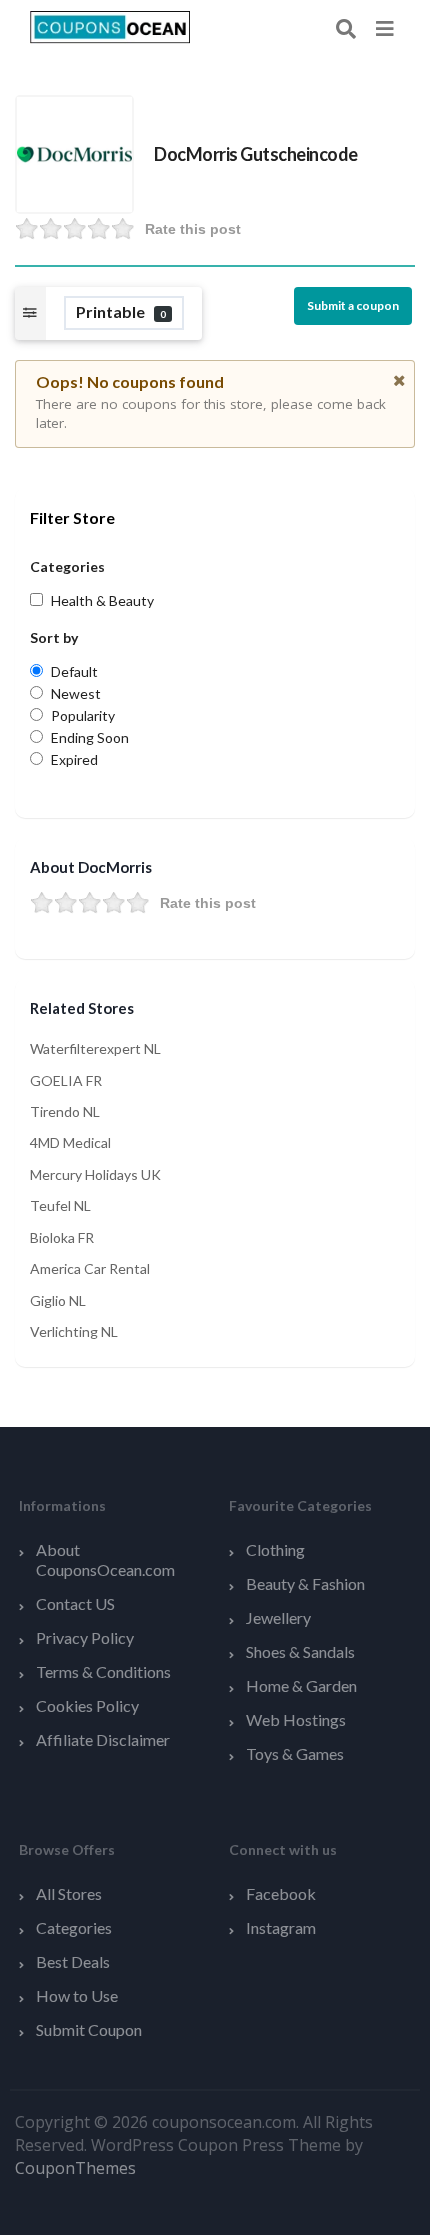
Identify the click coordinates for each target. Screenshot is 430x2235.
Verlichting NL (74, 1331)
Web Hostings (296, 1719)
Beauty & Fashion (305, 1583)
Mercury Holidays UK (95, 1174)
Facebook (281, 1893)
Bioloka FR (62, 1237)
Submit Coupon (89, 2029)
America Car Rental (90, 1268)
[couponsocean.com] (110, 25)
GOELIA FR (66, 1080)
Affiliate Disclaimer (103, 1739)
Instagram (281, 1927)
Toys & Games (295, 1753)
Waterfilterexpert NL (95, 1048)
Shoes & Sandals (300, 1651)
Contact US (75, 1603)
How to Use (77, 1995)
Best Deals (73, 1961)
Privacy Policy (85, 1637)
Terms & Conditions (103, 1671)
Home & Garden (301, 1685)
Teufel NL (60, 1205)
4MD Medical (70, 1142)
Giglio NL (58, 1300)
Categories (74, 1927)
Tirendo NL (65, 1111)
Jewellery (278, 1617)
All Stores (69, 1893)
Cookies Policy (87, 1705)
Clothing (275, 1549)
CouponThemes (75, 2168)
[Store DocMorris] (74, 152)
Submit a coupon (353, 305)
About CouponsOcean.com (105, 1559)
